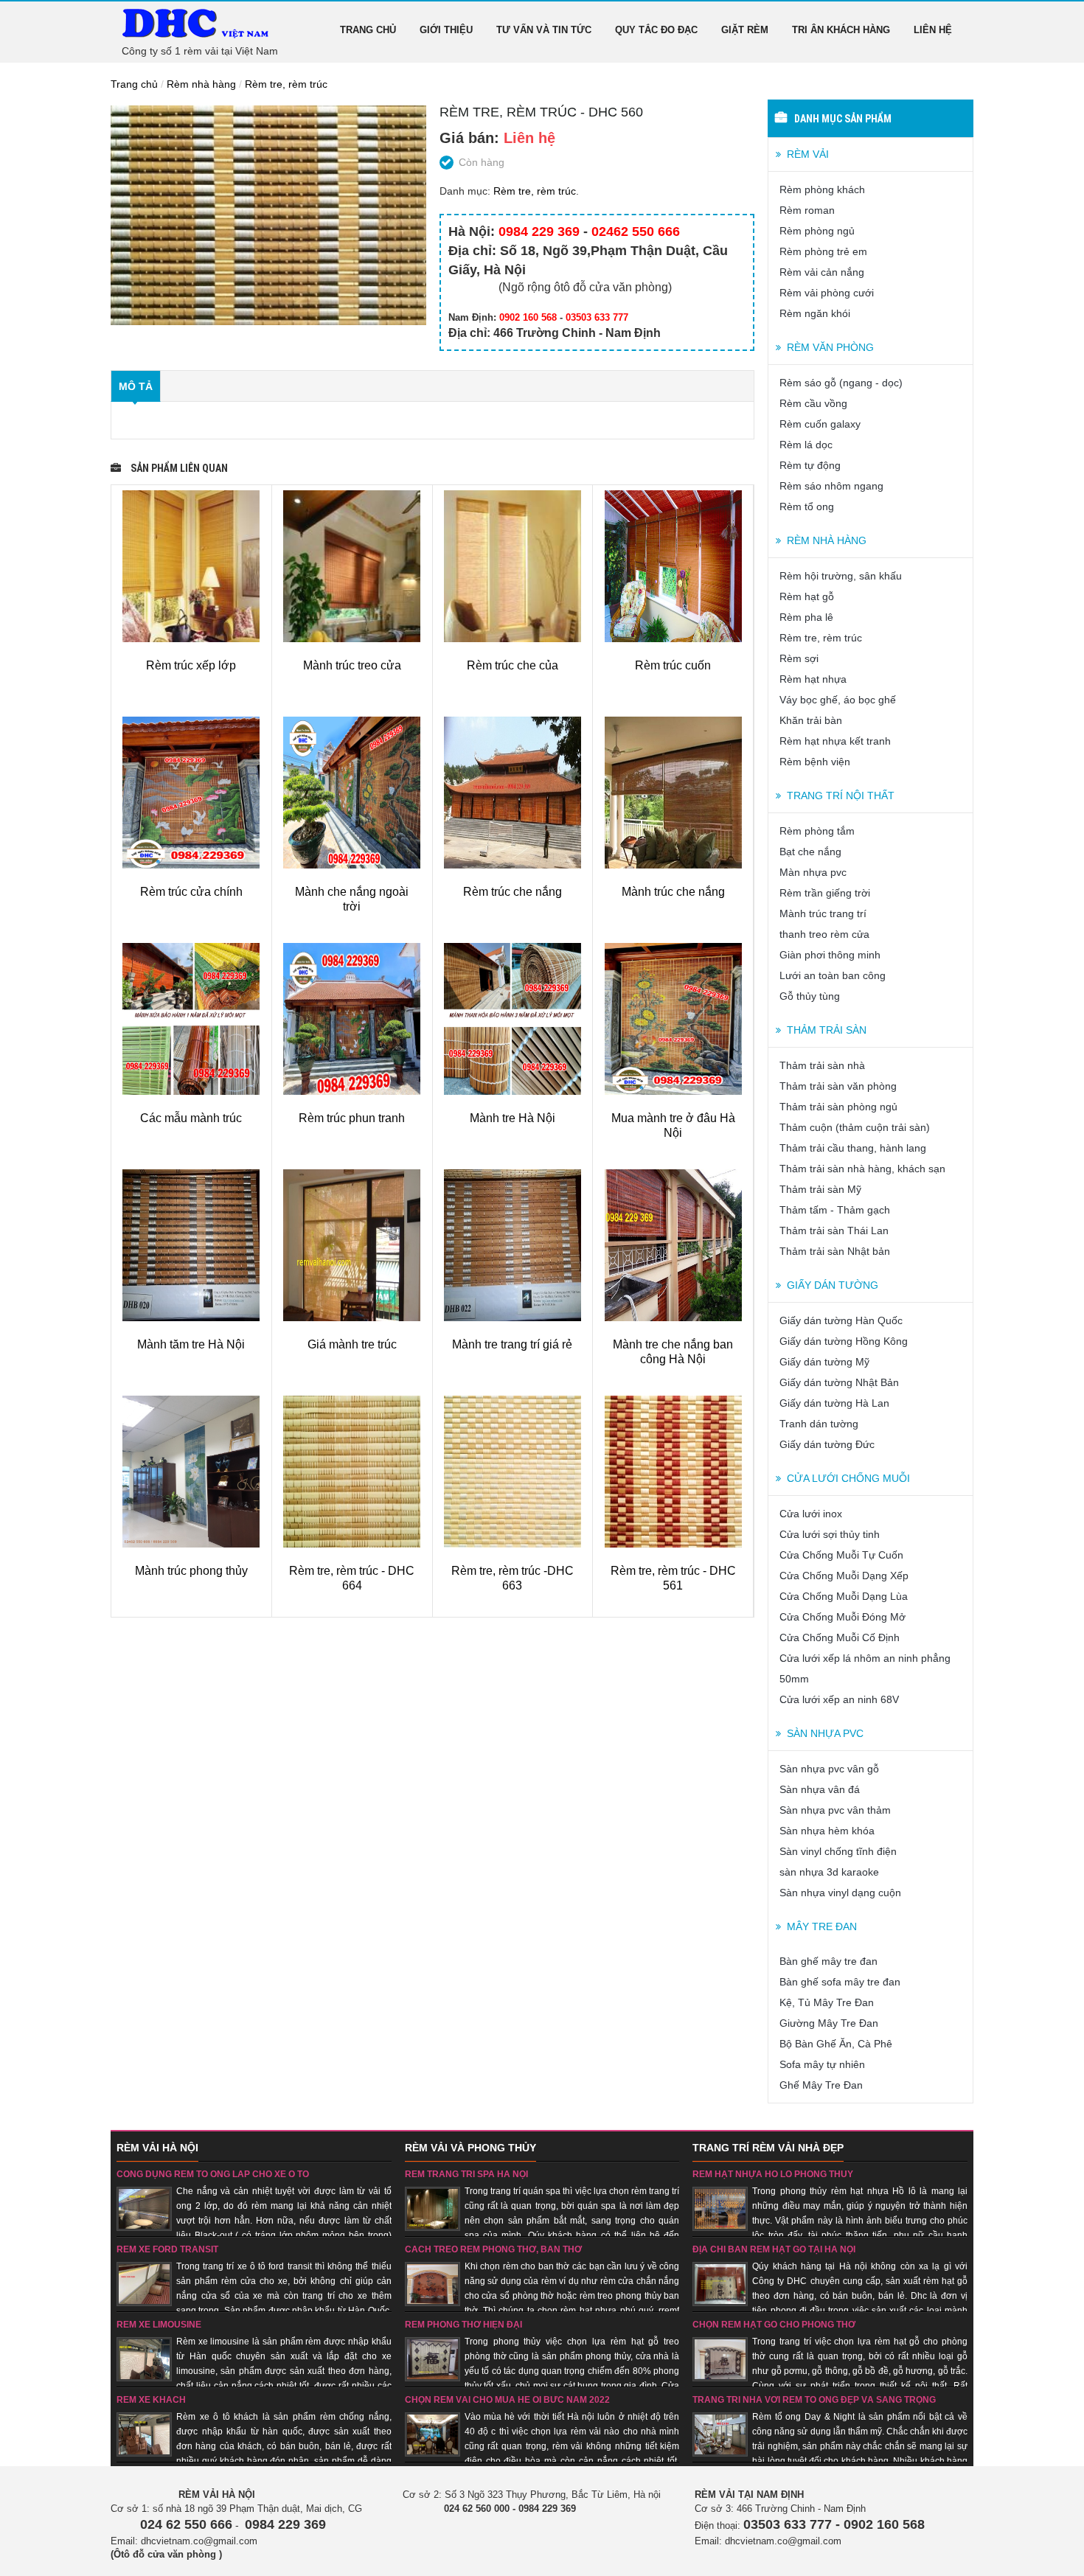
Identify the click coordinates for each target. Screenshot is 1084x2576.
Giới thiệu (446, 30)
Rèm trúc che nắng (513, 892)
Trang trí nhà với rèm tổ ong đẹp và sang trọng (814, 2400)
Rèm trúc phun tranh (352, 1118)
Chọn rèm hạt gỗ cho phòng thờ (774, 2325)
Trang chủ (368, 30)
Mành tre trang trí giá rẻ (512, 1344)
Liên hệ (933, 30)
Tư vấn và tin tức (544, 30)
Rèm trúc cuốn (673, 665)
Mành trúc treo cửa (352, 665)
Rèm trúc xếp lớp (191, 665)
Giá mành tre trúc (352, 1344)
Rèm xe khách (151, 2400)
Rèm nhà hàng (201, 84)
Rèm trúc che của (513, 665)
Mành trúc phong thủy (191, 1571)
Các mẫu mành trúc (191, 1118)
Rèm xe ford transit (167, 2249)
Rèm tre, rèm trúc (286, 84)
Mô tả (136, 386)
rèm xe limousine (159, 2325)
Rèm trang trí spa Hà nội (466, 2174)
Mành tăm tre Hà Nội (191, 1344)
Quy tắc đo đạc (656, 30)
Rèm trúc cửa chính (191, 892)
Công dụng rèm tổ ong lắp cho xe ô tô (213, 2174)
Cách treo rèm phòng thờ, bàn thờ (493, 2249)
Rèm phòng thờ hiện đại (463, 2325)
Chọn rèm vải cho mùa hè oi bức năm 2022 (507, 2400)
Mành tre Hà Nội (513, 1118)
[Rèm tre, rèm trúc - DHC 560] (268, 215)
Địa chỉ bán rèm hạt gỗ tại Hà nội (774, 2249)
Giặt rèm (745, 30)
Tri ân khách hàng (841, 30)
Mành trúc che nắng (673, 892)
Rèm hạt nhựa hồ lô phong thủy (773, 2174)
